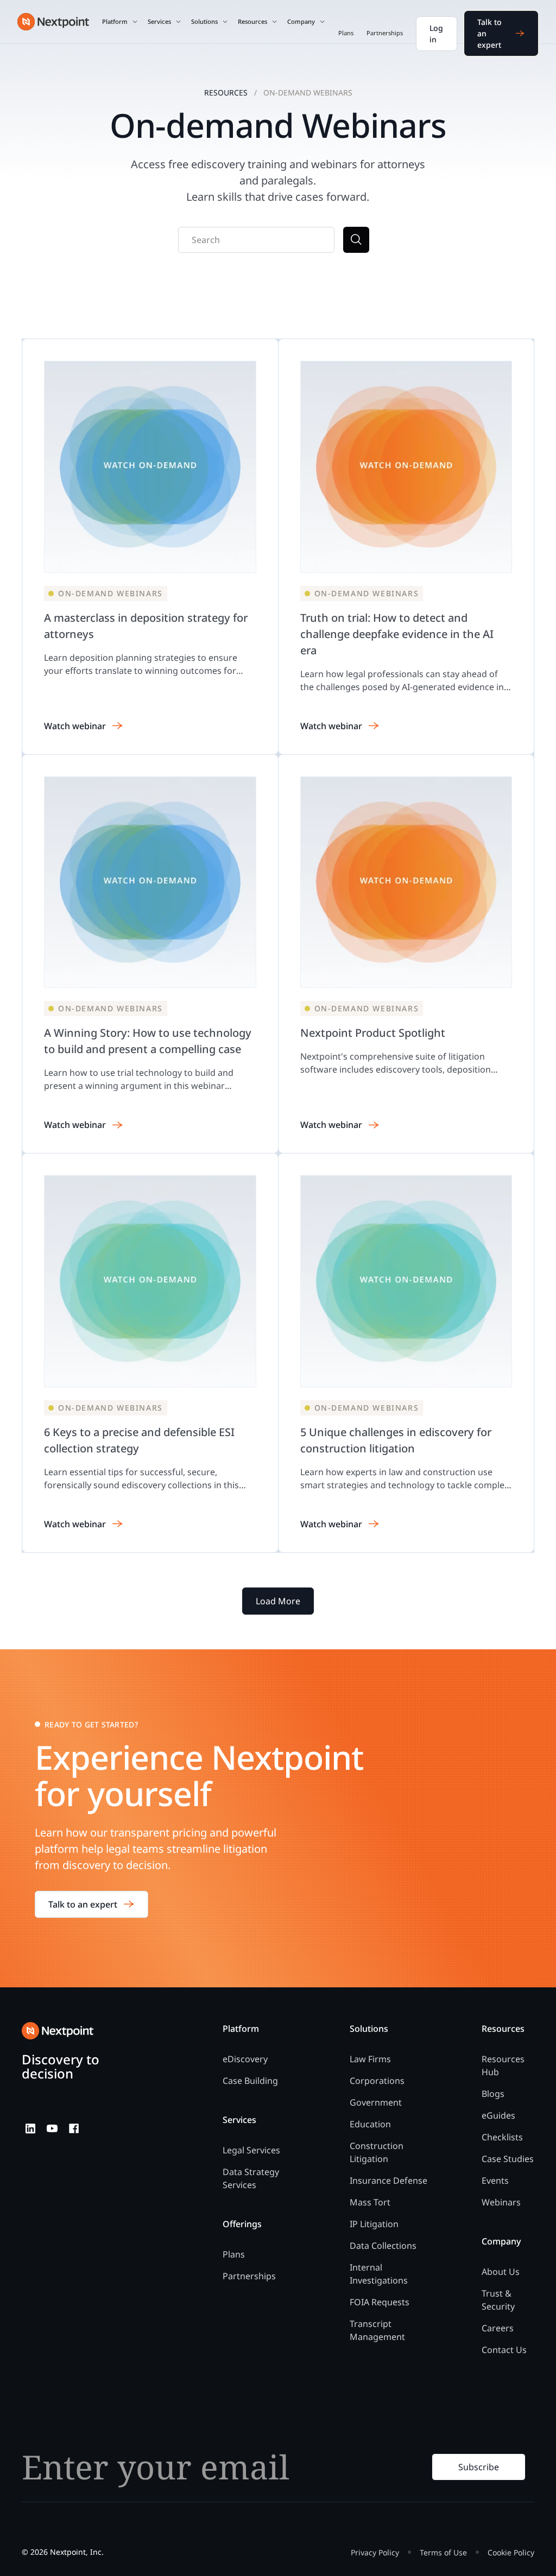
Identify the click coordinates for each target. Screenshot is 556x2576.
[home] (53, 22)
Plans (346, 33)
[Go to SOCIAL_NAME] (30, 2128)
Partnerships (385, 33)
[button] (120, 22)
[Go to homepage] (58, 2031)
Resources (226, 93)
